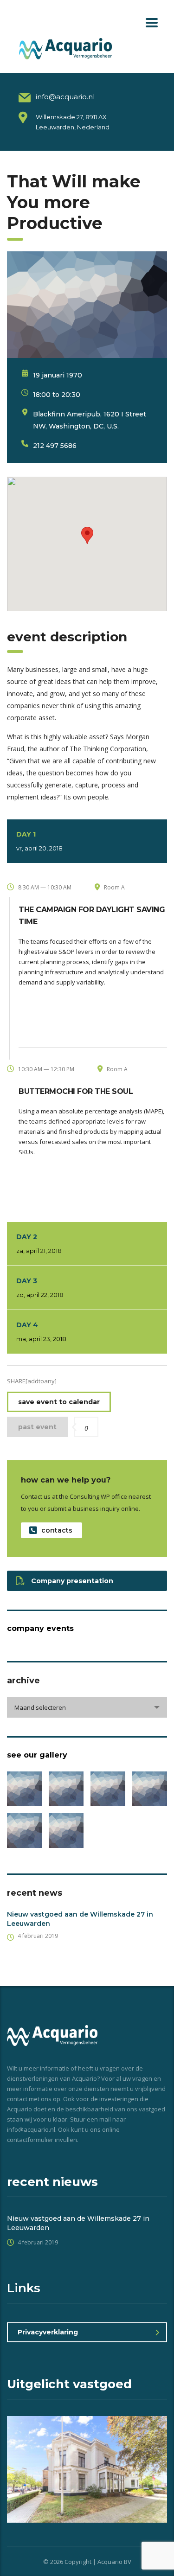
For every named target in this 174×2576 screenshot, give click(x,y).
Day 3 (40, 1288)
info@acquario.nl (65, 97)
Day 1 (39, 841)
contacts (57, 1530)
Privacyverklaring (48, 2332)
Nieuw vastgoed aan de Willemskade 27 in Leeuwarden (80, 1919)
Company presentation (72, 1581)
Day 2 (39, 1243)
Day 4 (41, 1332)
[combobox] (87, 1707)
